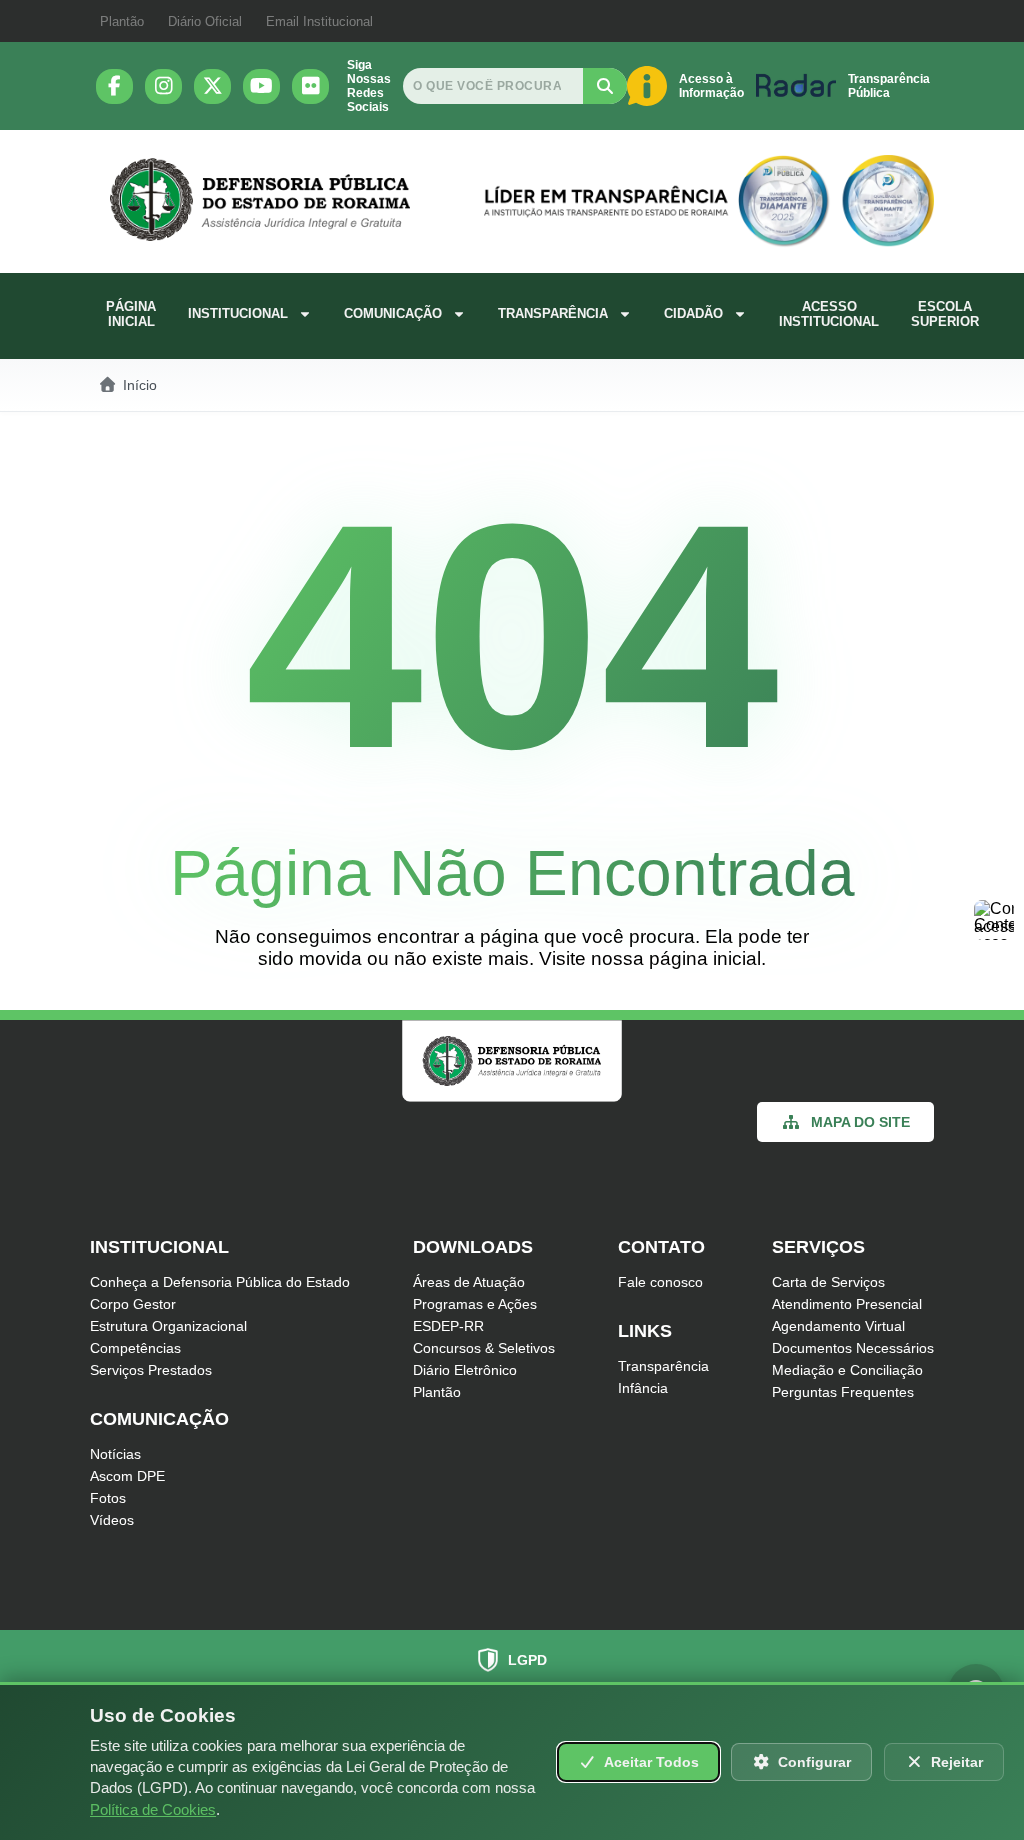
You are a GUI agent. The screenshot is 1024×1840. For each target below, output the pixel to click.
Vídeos (112, 1520)
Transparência (553, 313)
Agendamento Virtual (838, 1326)
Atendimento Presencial (847, 1304)
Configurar (814, 1762)
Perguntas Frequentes (843, 1392)
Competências (135, 1348)
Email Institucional (319, 21)
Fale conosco (660, 1282)
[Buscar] (605, 86)
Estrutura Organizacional (168, 1326)
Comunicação (393, 313)
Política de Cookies (153, 1809)
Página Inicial (131, 314)
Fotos (108, 1498)
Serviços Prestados (151, 1370)
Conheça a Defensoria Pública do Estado (220, 1282)
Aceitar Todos (651, 1762)
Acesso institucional (829, 314)
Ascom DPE (127, 1476)
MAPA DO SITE (860, 1122)
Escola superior (945, 314)
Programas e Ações (475, 1304)
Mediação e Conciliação (847, 1370)
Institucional (238, 313)
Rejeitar (957, 1762)
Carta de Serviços (828, 1282)
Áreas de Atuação (469, 1282)
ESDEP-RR (448, 1326)
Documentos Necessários (853, 1348)
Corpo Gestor (133, 1304)
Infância (643, 1388)
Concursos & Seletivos (484, 1348)
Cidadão (693, 313)
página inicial (705, 958)
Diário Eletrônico (465, 1370)
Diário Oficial (205, 21)
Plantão (122, 21)
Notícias (115, 1454)
